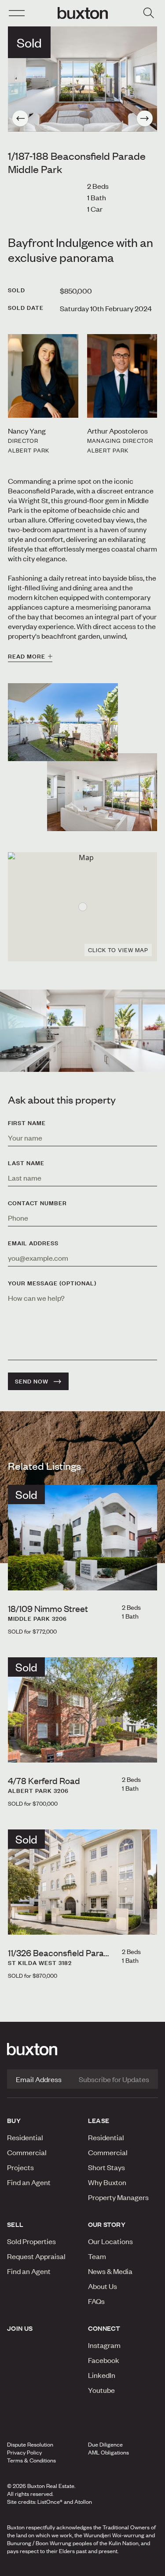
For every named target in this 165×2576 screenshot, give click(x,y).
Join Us (20, 2328)
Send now (32, 1381)
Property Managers (118, 2197)
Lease (99, 2120)
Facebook (104, 2360)
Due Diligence (105, 2444)
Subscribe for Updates (114, 2079)
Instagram (104, 2345)
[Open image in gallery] (102, 792)
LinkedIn (102, 2375)
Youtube (101, 2390)
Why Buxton (107, 2182)
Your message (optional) (52, 1283)
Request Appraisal (36, 2256)
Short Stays (106, 2167)
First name (27, 1123)
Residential (25, 2137)
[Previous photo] (20, 118)
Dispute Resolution (30, 2444)
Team (97, 2256)
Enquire (28, 2567)
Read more (27, 656)
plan (132, 2567)
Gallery (82, 2567)
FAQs (96, 2301)
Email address (33, 1243)
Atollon (83, 2502)
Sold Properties (31, 2241)
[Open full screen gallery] (82, 79)
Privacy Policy (24, 2452)
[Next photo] (145, 118)
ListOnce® (50, 2502)
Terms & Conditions (31, 2460)
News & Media (110, 2271)
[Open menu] (17, 13)
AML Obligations (108, 2452)
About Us (103, 2286)
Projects (20, 2167)
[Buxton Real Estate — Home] (83, 13)
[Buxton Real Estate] (82, 2049)
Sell (15, 2224)
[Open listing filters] (148, 13)
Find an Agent (29, 2182)
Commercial (27, 2152)
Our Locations (110, 2241)
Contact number (37, 1203)
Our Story (107, 2224)
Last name (26, 1163)
